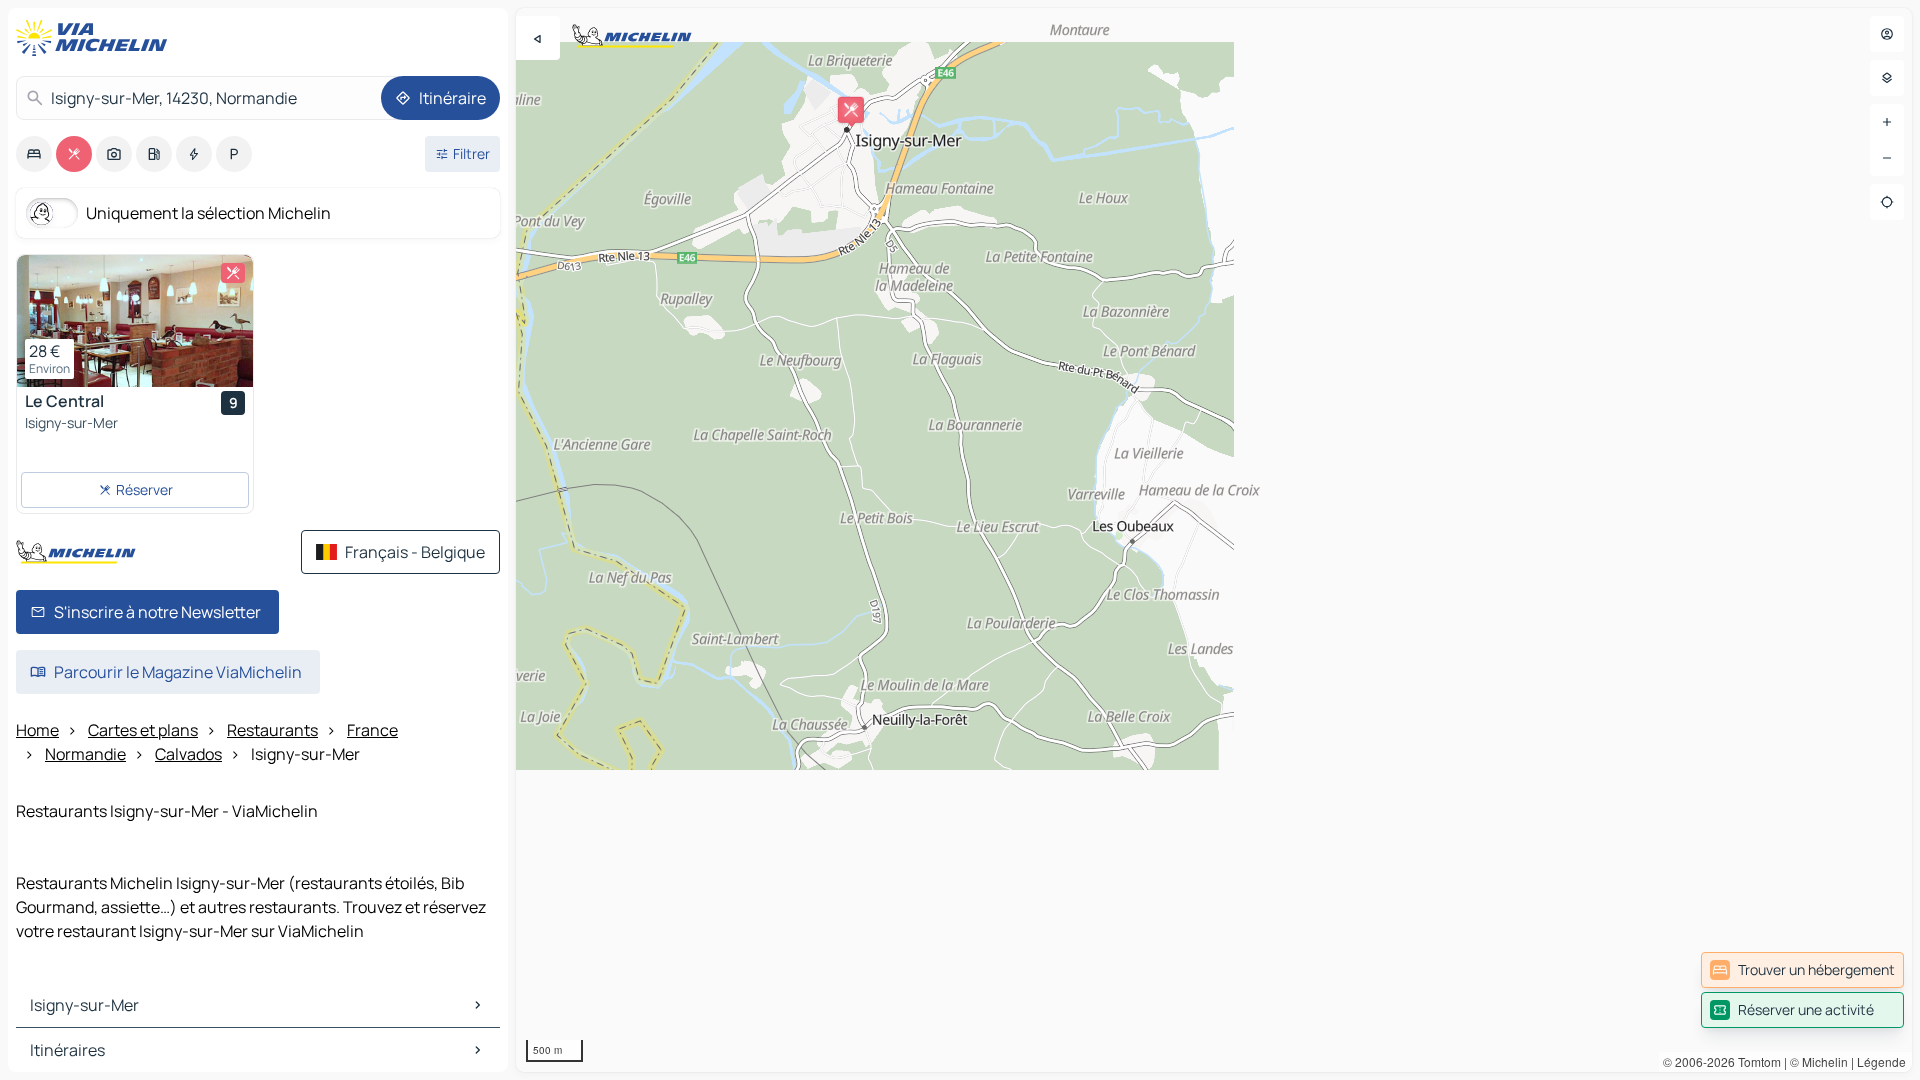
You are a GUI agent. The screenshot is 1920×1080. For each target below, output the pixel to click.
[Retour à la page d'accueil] (96, 38)
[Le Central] (135, 321)
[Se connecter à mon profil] (1887, 34)
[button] (851, 110)
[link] (1802, 970)
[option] (34, 154)
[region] (1214, 540)
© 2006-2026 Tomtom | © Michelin (1755, 1061)
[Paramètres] (1887, 78)
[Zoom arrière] (1887, 158)
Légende (1881, 1061)
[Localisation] (1887, 202)
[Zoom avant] (1887, 122)
